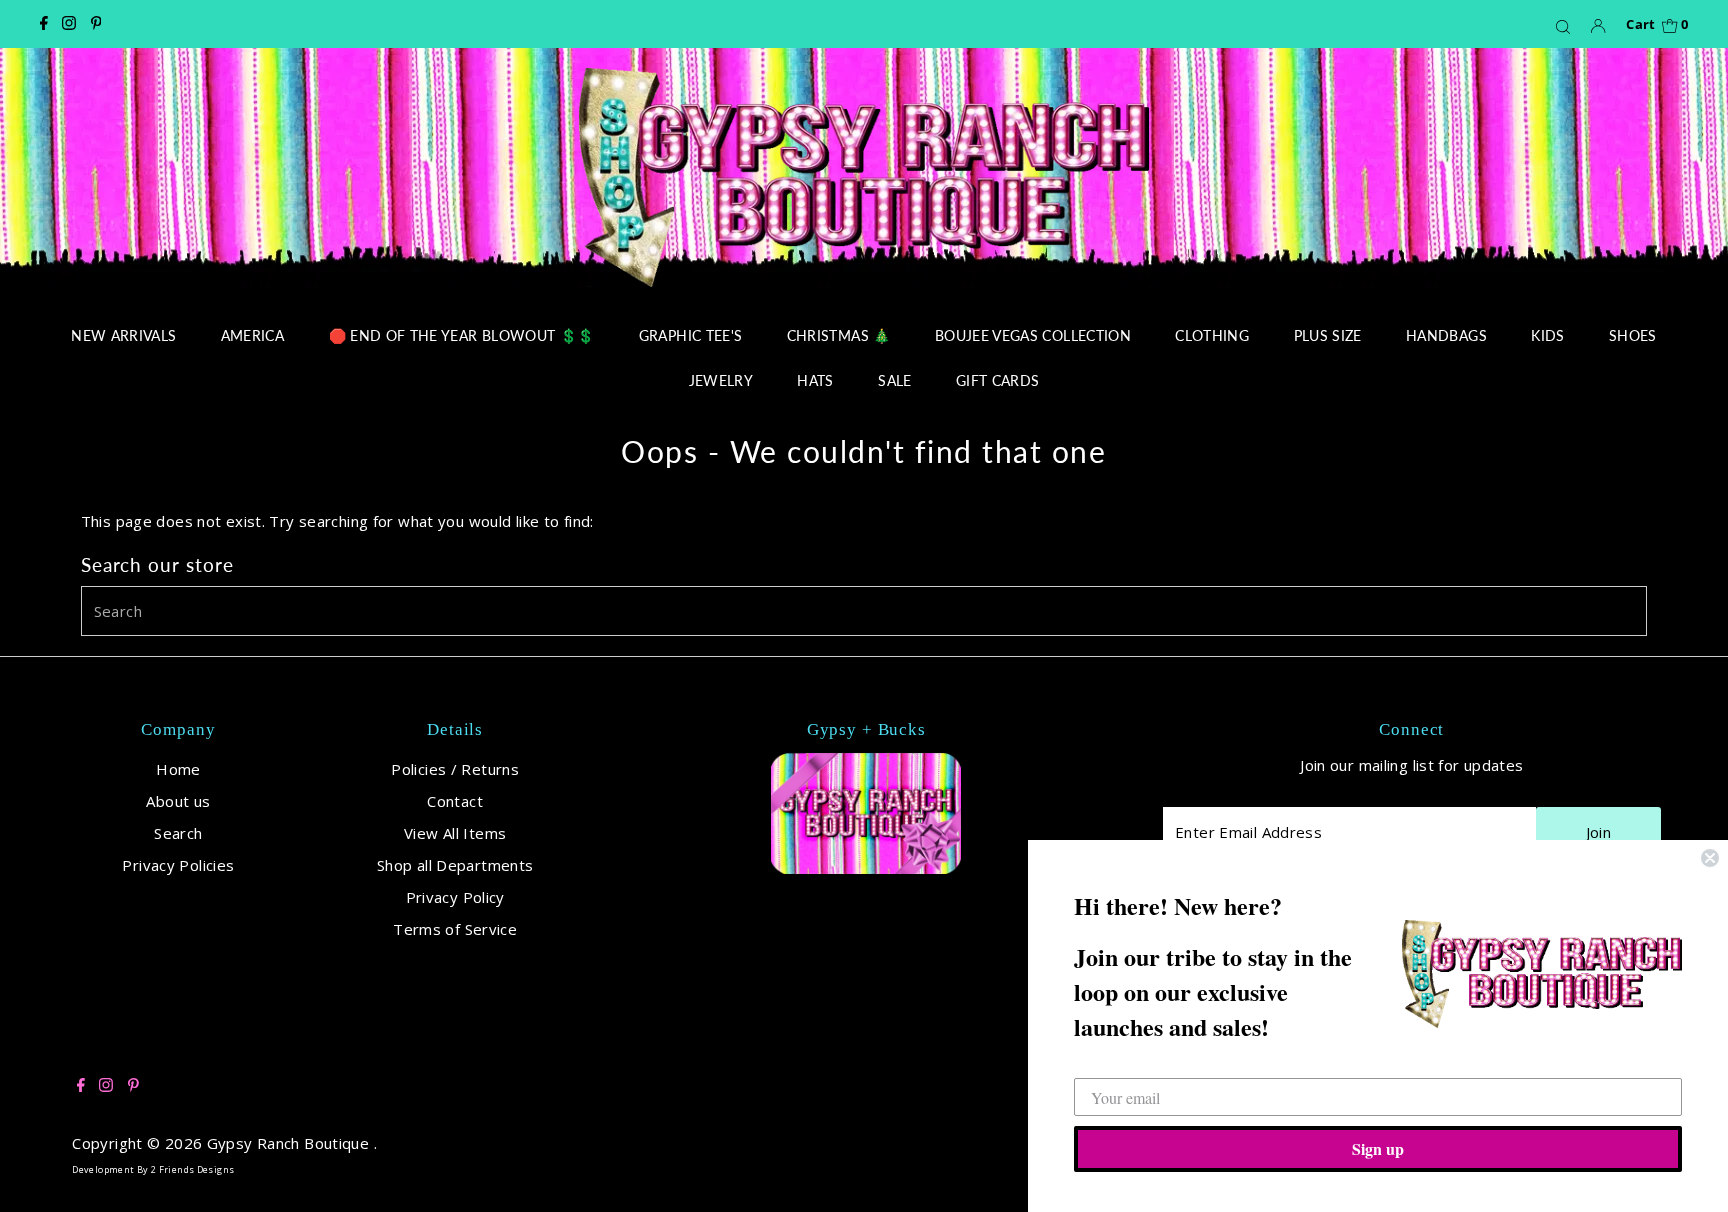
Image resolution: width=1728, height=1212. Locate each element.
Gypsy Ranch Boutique (290, 1143)
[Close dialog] (1710, 858)
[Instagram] (69, 24)
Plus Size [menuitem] (1328, 335)
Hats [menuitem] (815, 380)
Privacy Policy (455, 897)
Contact (455, 801)
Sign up (1378, 1148)
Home (178, 769)
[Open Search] (1563, 26)
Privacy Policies (178, 865)
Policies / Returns (455, 769)
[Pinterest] (96, 24)
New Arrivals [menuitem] (123, 335)
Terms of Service (455, 929)
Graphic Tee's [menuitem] (691, 335)
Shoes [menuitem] (1633, 335)
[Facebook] (44, 24)
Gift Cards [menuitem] (998, 380)
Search (178, 833)
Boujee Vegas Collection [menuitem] (1033, 335)
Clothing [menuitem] (1212, 335)
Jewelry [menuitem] (721, 380)
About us (178, 801)
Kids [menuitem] (1547, 335)
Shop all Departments (455, 865)
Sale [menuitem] (894, 380)
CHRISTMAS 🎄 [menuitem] (839, 335)
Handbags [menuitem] (1446, 335)
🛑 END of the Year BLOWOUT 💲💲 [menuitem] (462, 335)
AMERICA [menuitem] (252, 335)
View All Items (455, 833)
